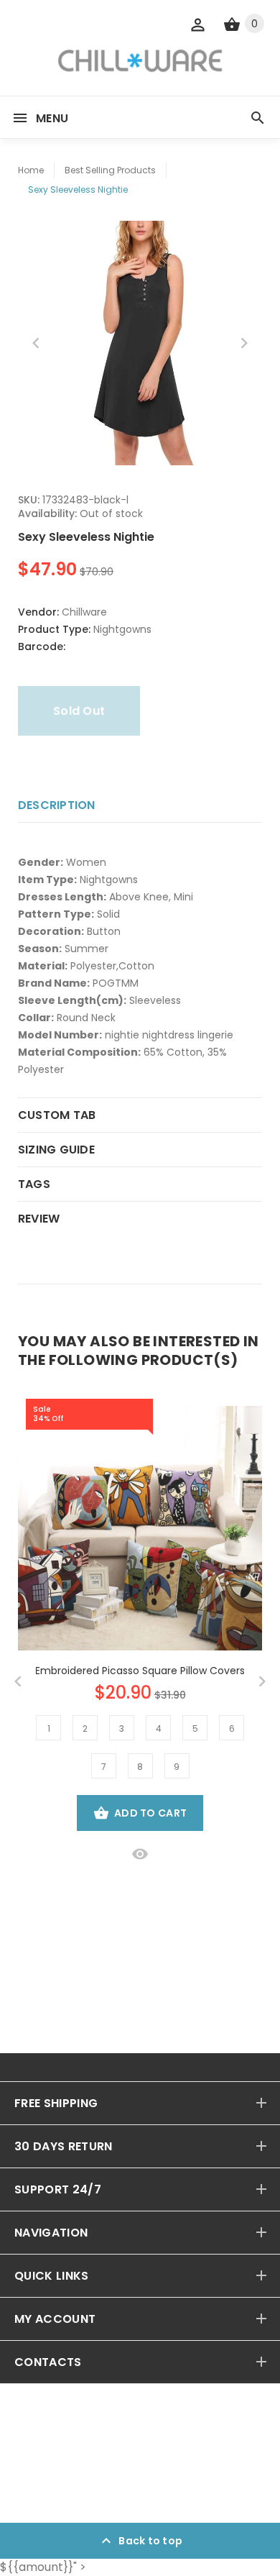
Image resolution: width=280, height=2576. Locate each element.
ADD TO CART (150, 1813)
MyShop (80, 2484)
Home (31, 170)
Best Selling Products (110, 170)
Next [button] (244, 343)
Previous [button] (36, 343)
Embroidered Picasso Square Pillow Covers (140, 1671)
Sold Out (79, 711)
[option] (140, 343)
